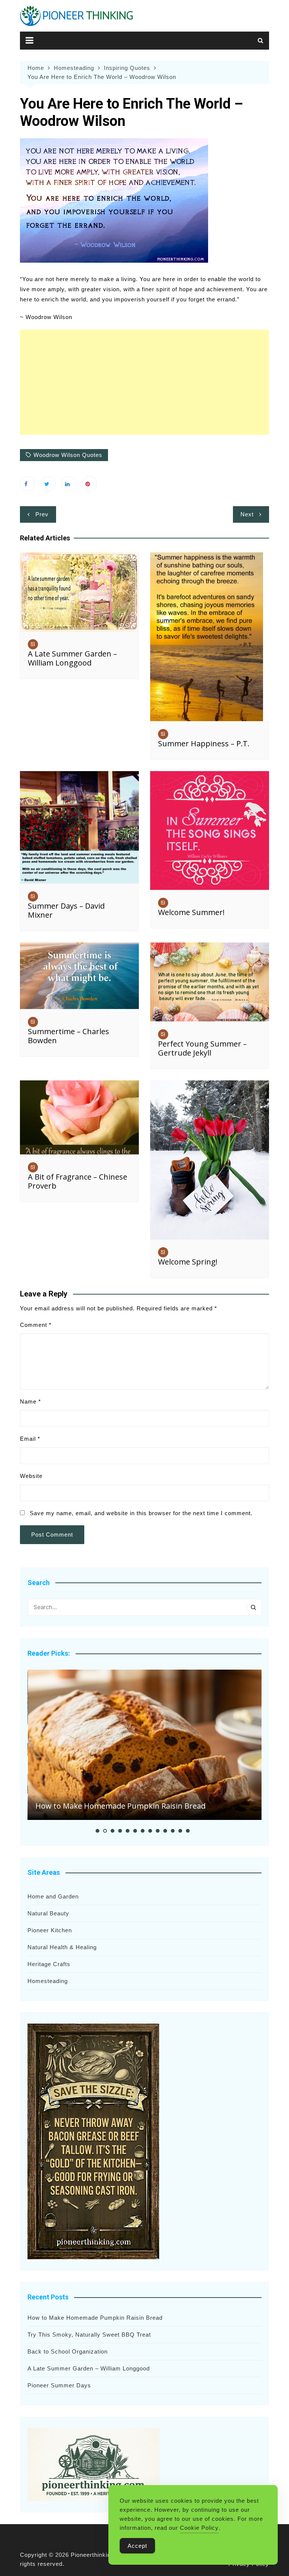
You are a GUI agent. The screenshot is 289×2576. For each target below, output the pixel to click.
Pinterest (90, 484)
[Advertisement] (145, 382)
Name (30, 1401)
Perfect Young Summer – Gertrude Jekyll (202, 1048)
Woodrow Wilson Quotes (68, 455)
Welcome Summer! (191, 912)
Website (31, 1476)
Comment (36, 1325)
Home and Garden (53, 1896)
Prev (42, 514)
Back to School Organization (68, 2351)
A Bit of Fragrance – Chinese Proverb (78, 1181)
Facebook (27, 484)
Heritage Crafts (49, 1964)
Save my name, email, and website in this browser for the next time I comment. (141, 1513)
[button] (97, 1831)
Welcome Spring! (188, 1262)
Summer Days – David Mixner (66, 910)
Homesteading (48, 1981)
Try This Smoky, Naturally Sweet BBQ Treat (89, 2335)
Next (247, 514)
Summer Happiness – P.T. (204, 743)
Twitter (48, 484)
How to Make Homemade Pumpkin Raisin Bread (120, 1806)
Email (30, 1439)
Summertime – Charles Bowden (68, 1036)
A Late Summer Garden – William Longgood (72, 658)
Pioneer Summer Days (59, 2385)
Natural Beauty (48, 1913)
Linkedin (69, 484)
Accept (137, 2546)
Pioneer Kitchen (50, 1930)
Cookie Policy (199, 2528)
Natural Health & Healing (62, 1947)
